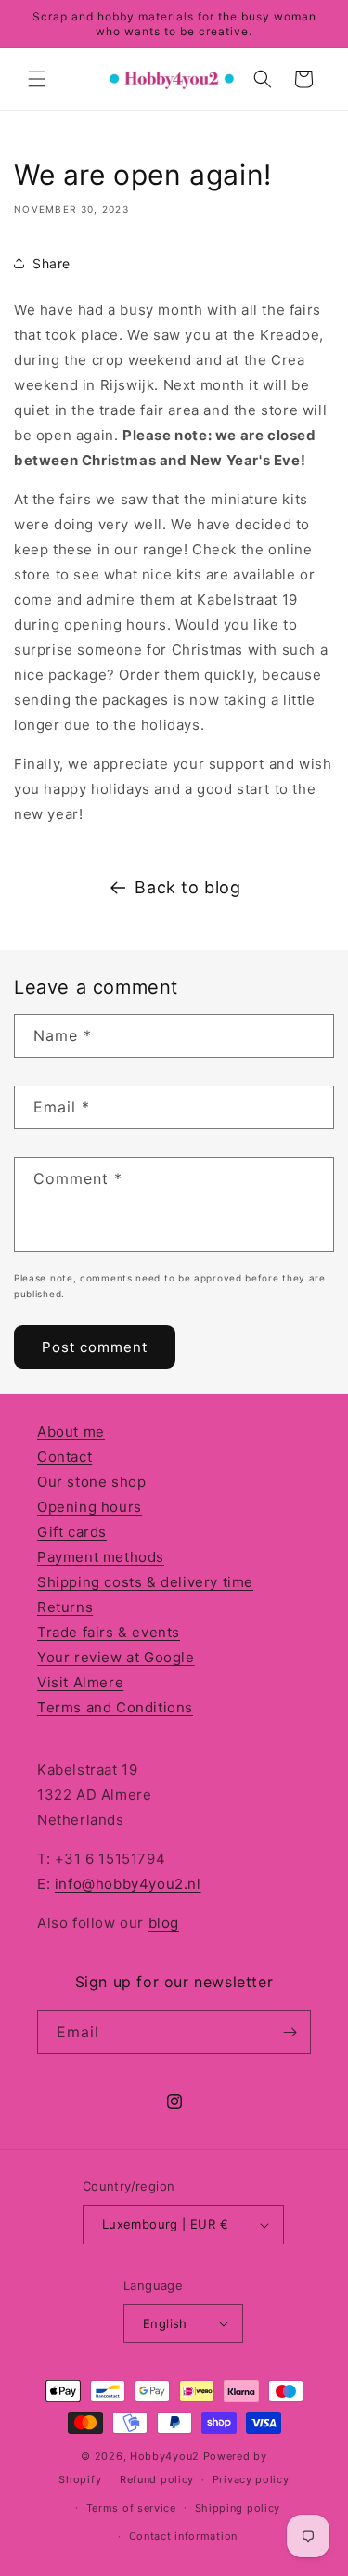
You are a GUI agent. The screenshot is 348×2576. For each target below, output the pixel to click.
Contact (64, 1457)
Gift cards (72, 1532)
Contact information (183, 2536)
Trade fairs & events (109, 1632)
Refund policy (157, 2479)
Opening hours (90, 1507)
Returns (65, 1607)
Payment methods (101, 1557)
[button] (37, 79)
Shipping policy (238, 2508)
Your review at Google (116, 1657)
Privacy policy (251, 2479)
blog (164, 1923)
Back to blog (187, 887)
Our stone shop (91, 1482)
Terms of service (131, 2508)
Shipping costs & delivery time (145, 1582)
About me (71, 1431)
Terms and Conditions (115, 1707)
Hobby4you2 (165, 2456)
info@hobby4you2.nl (128, 1884)
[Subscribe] (290, 2032)
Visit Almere (80, 1682)
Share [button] (52, 263)
